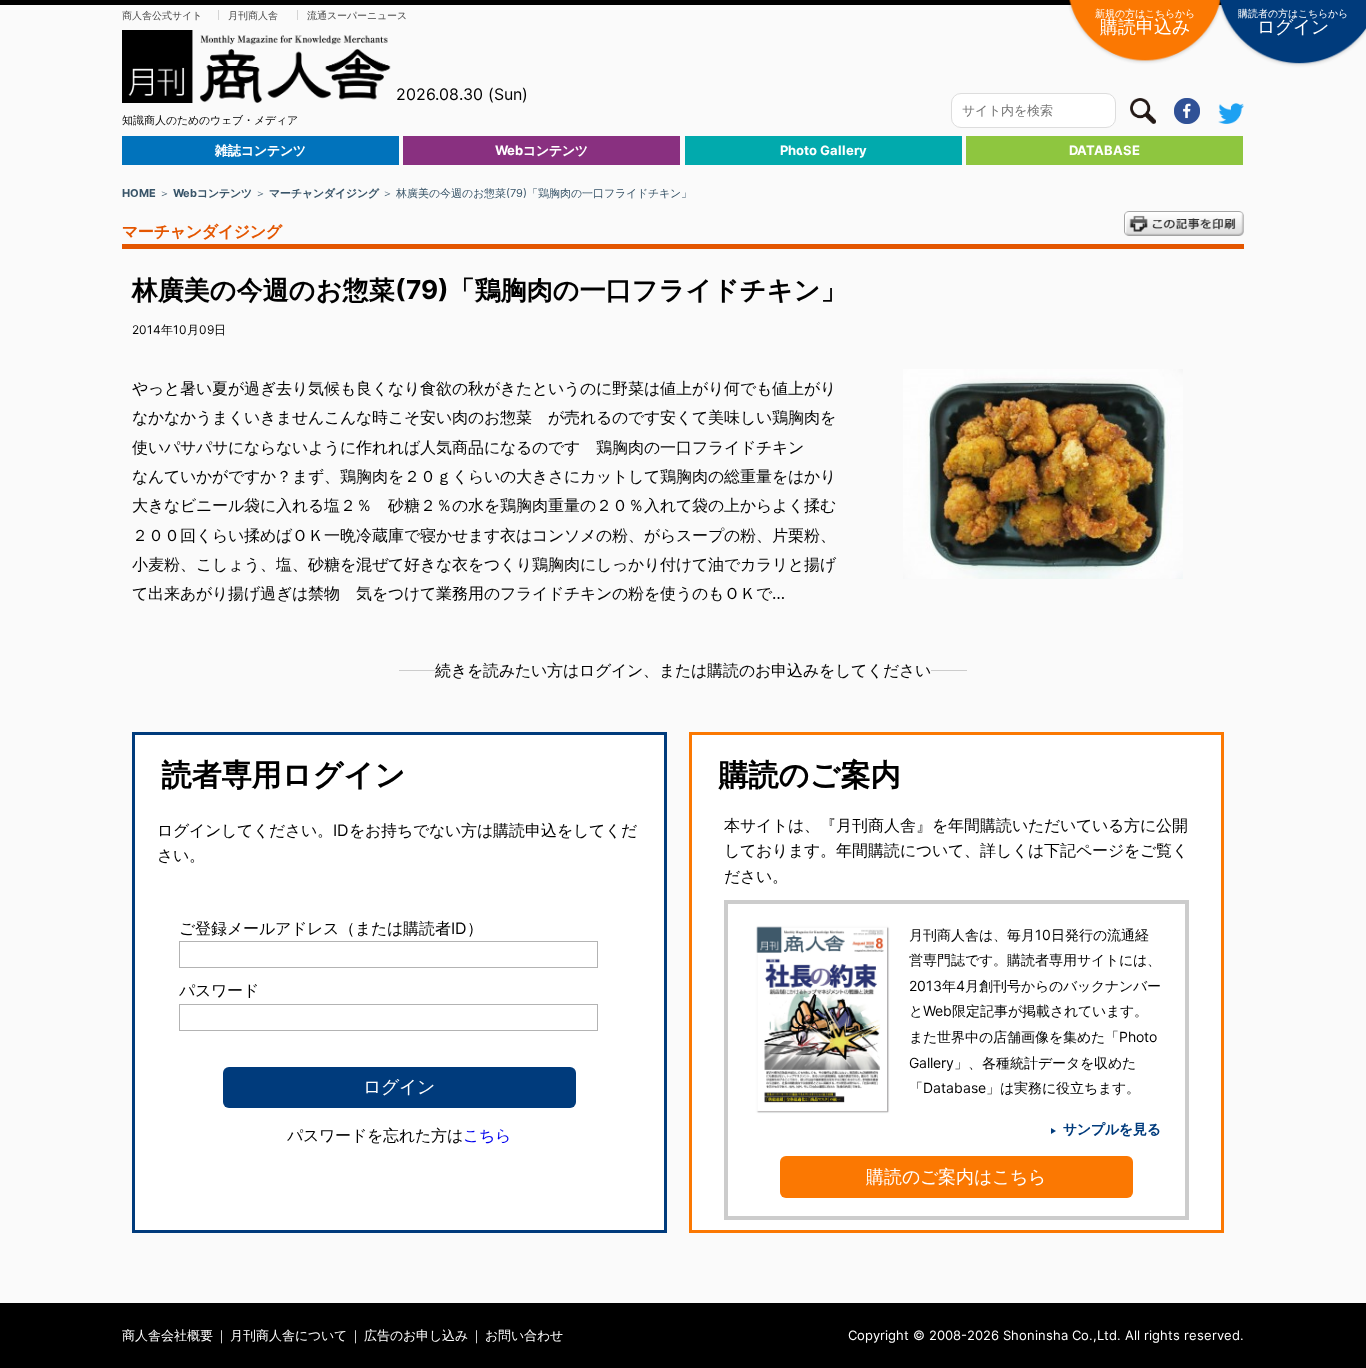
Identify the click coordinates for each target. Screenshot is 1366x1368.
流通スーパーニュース (357, 15)
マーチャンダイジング (324, 193)
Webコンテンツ (541, 150)
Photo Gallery (823, 150)
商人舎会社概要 (167, 1335)
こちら (487, 1135)
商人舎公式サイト (162, 15)
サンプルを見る (1112, 1128)
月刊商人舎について (288, 1335)
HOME (139, 193)
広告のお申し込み (416, 1335)
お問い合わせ (524, 1335)
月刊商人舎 (253, 15)
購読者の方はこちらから (1293, 22)
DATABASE (1104, 150)
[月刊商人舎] (257, 66)
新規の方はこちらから (1145, 22)
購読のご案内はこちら (956, 1176)
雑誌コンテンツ (260, 150)
